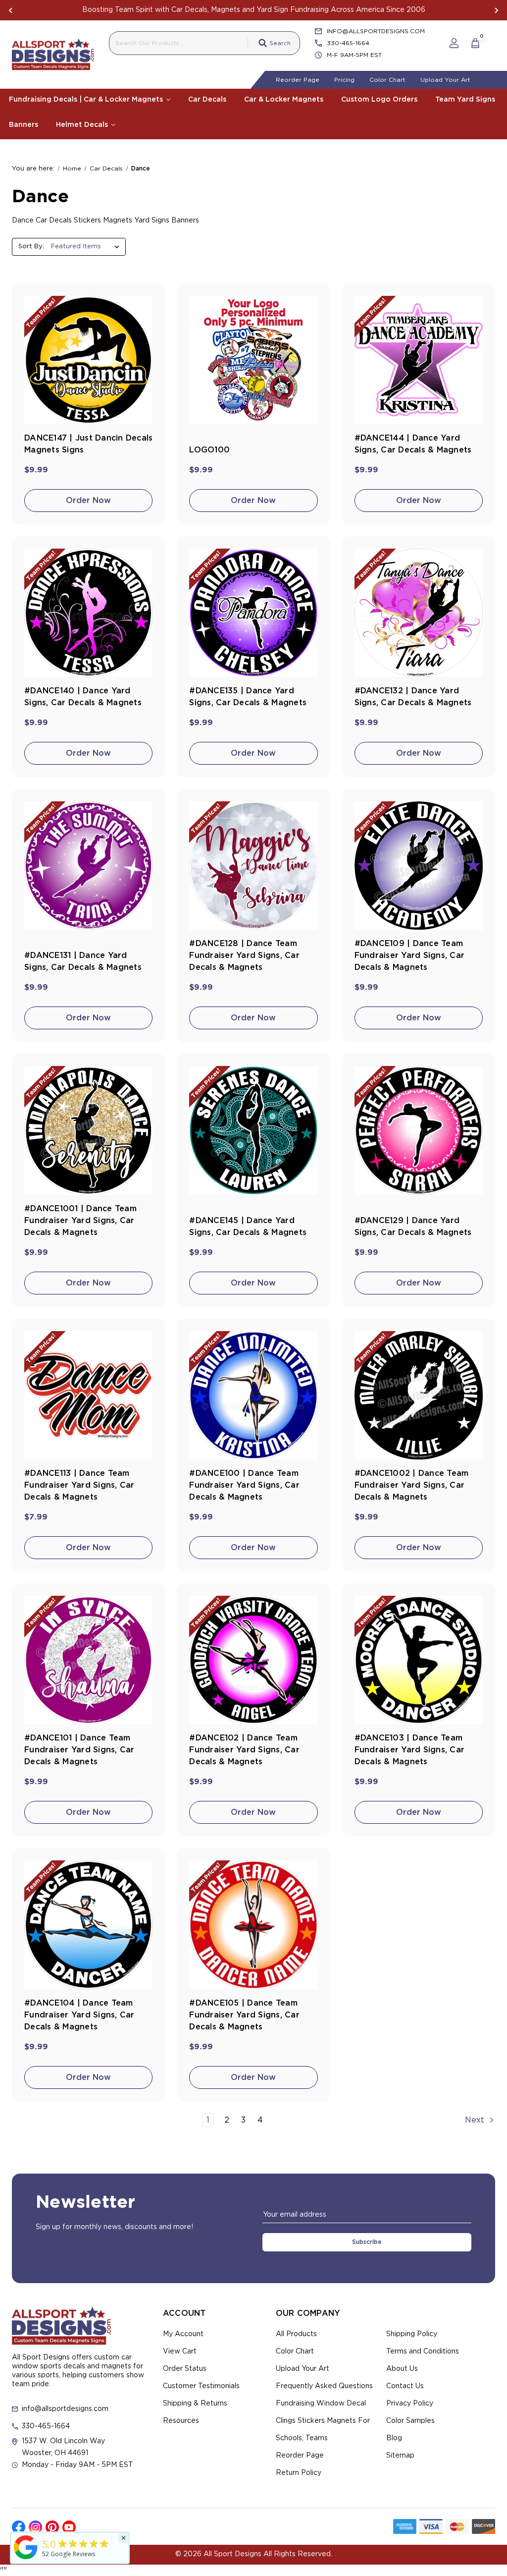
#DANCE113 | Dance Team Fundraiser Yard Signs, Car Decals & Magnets (79, 1485)
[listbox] (87, 247)
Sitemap (400, 2456)
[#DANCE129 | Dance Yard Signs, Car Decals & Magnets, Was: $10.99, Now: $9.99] (419, 1130)
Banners (24, 125)
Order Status (185, 2369)
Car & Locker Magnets (284, 100)
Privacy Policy (410, 2404)
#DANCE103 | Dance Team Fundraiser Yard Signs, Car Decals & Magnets (410, 1750)
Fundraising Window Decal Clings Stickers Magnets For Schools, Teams (323, 2421)
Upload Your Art (445, 80)
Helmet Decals (83, 125)
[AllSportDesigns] (26, 2559)
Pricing (344, 80)
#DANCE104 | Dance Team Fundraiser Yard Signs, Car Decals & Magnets (79, 2015)
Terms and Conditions (423, 2352)
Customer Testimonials (201, 2386)
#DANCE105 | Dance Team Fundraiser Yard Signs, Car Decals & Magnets (244, 2015)
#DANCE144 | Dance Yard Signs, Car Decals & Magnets (413, 444)
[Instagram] (35, 2527)
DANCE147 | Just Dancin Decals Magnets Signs (88, 444)
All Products (296, 2334)
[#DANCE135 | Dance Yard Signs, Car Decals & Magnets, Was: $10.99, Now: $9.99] (253, 613)
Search (280, 43)
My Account (183, 2334)
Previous (11, 10)
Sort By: (31, 247)
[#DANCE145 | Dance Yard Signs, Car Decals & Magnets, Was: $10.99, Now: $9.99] (253, 1130)
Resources (181, 2421)
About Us (402, 2369)
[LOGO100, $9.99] (253, 360)
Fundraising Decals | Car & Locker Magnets (87, 100)
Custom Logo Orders (379, 100)
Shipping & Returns (195, 2404)
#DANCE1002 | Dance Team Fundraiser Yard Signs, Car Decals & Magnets (412, 1485)
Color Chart (387, 80)
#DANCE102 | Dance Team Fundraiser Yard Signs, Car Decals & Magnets (244, 1750)
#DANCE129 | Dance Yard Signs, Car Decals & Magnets (413, 1227)
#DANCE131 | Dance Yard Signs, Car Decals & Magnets (83, 961)
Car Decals (207, 100)
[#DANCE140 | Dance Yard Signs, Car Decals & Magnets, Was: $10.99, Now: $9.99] (88, 613)
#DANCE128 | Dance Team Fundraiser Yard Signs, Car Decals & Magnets (244, 955)
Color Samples (410, 2421)
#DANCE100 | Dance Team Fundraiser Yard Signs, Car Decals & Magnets (244, 1485)
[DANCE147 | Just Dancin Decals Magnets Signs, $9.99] (88, 360)
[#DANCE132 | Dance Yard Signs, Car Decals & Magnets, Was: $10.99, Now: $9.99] (419, 613)
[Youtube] (69, 2527)
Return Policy (299, 2473)
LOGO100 (209, 450)
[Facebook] (19, 2527)
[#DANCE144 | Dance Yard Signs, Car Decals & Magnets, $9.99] (419, 360)
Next (496, 10)
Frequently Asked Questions (324, 2386)
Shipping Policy (412, 2334)
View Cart (180, 2352)
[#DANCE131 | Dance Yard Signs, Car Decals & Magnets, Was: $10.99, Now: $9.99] (88, 866)
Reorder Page (298, 80)
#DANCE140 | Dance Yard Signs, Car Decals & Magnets (83, 697)
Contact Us (405, 2386)
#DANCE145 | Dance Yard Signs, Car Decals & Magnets (248, 1227)
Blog (394, 2438)
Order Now (88, 501)
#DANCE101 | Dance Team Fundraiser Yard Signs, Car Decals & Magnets (79, 1750)
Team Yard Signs (465, 100)
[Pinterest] (52, 2527)
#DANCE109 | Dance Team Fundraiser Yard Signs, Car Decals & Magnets (410, 955)
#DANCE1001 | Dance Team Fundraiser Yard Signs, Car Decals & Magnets (80, 1221)
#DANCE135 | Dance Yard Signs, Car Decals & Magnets (248, 697)
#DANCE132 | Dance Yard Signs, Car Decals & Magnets (413, 697)
